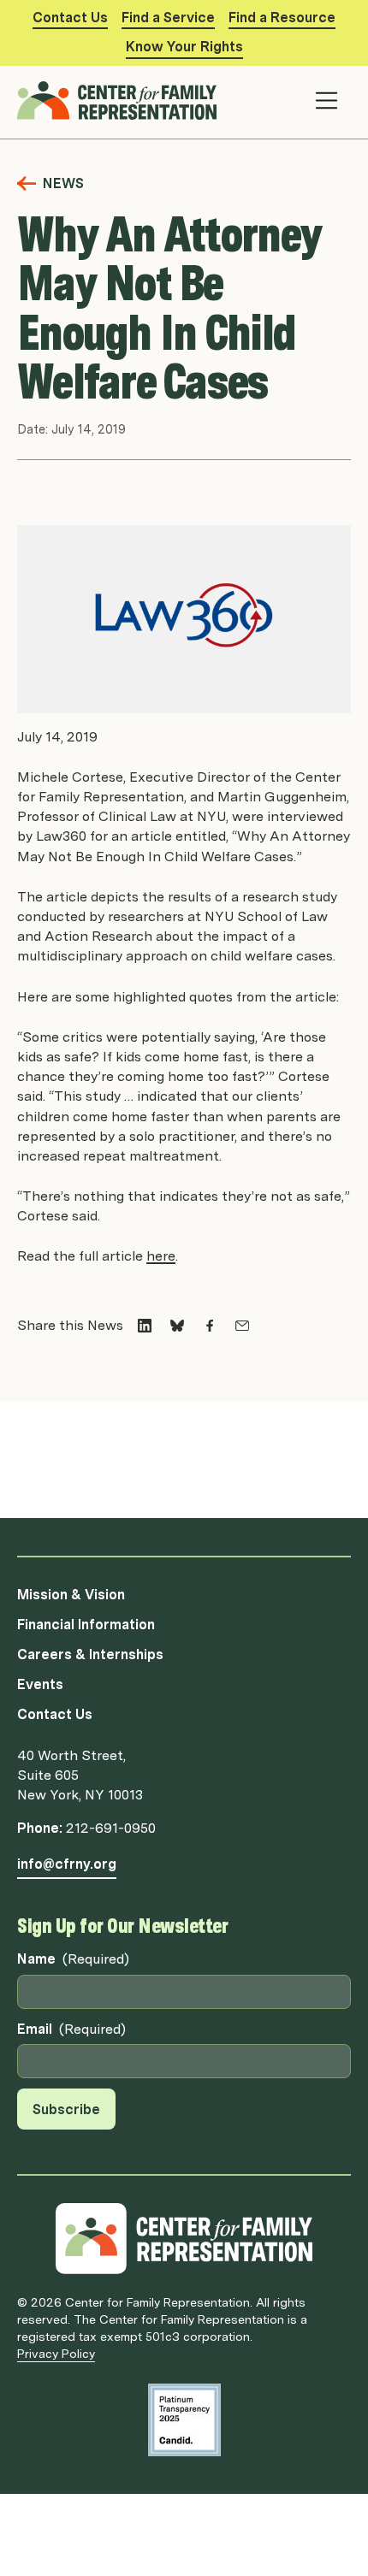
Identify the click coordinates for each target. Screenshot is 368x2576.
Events (40, 1684)
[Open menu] (326, 100)
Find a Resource (282, 18)
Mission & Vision (71, 1595)
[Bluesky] (177, 1326)
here (161, 1256)
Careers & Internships (90, 1654)
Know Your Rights (184, 47)
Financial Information (86, 1625)
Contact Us (70, 18)
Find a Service (168, 18)
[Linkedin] (145, 1326)
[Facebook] (210, 1326)
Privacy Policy (56, 2354)
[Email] (242, 1326)
